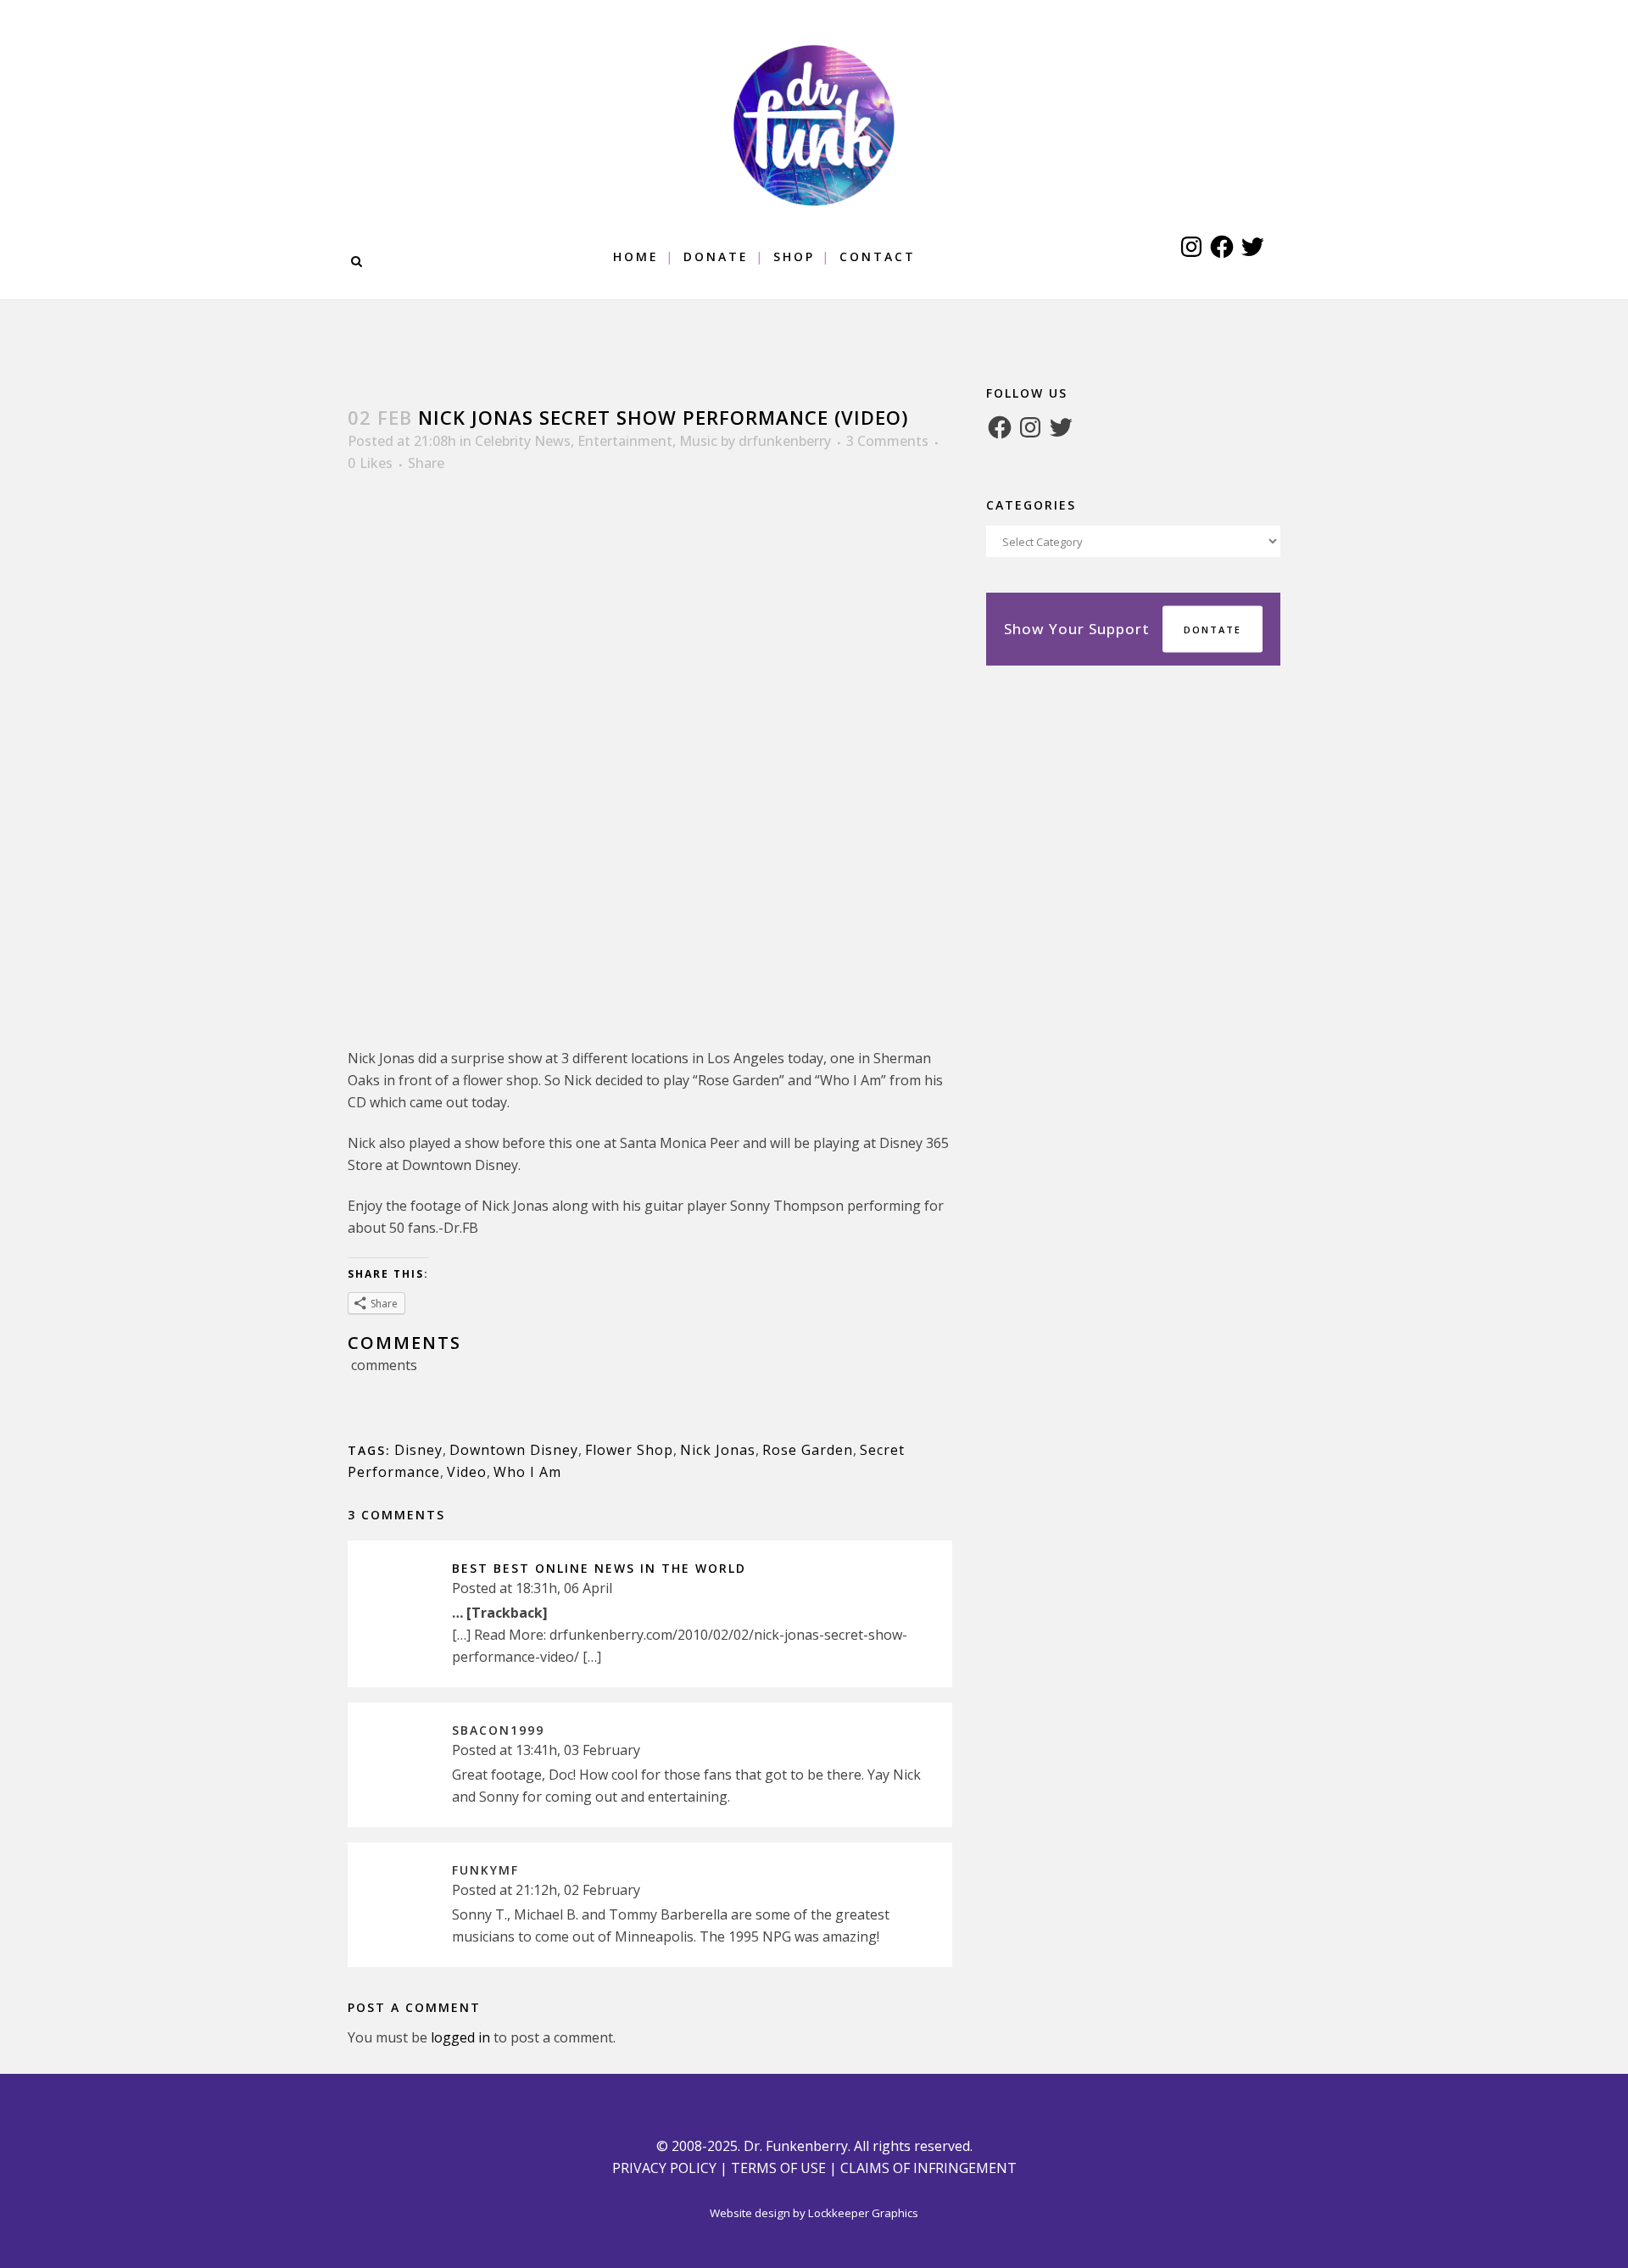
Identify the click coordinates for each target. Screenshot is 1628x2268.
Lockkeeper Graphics (863, 2213)
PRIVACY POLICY (664, 2168)
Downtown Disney (514, 1450)
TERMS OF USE (778, 2168)
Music (698, 441)
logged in (460, 2037)
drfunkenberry (785, 441)
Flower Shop (629, 1450)
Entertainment (625, 441)
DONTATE (1213, 630)
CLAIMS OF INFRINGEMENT (928, 2168)
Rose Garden (808, 1450)
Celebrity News (523, 441)
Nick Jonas (718, 1450)
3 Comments (887, 441)
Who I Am (527, 1472)
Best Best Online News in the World (599, 1568)
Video (467, 1472)
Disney (418, 1450)
